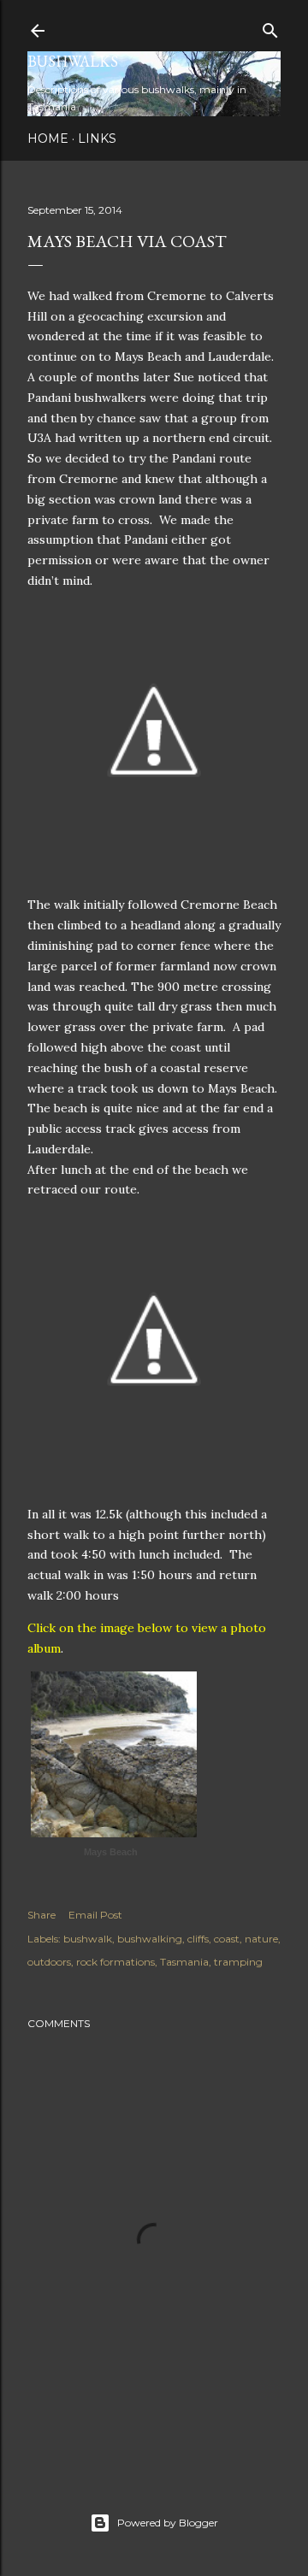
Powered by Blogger (168, 2523)
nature (261, 1939)
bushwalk (88, 1939)
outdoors (49, 1962)
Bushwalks (73, 61)
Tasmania (184, 1962)
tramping (238, 1962)
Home (48, 139)
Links (97, 139)
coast (227, 1939)
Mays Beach (111, 1852)
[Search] (270, 27)
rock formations (115, 1962)
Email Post (95, 1915)
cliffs (198, 1939)
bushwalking (150, 1939)
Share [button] (41, 1915)
